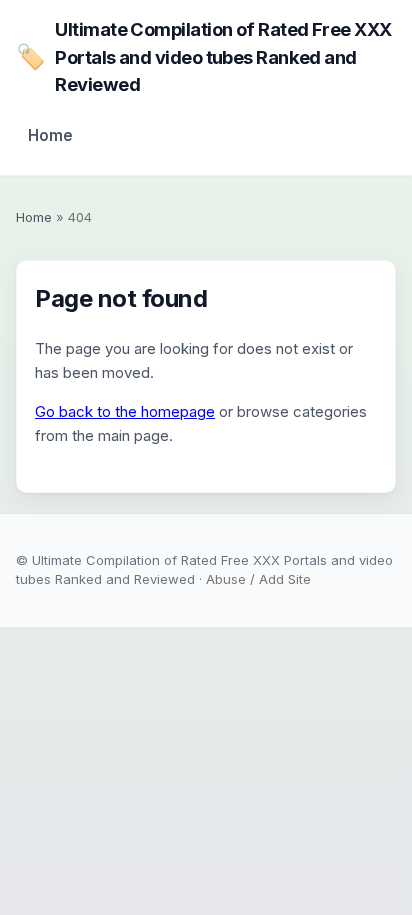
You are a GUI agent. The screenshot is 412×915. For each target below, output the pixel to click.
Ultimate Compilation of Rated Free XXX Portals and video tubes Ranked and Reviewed (203, 56)
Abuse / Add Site (258, 579)
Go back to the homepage (125, 411)
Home (50, 135)
